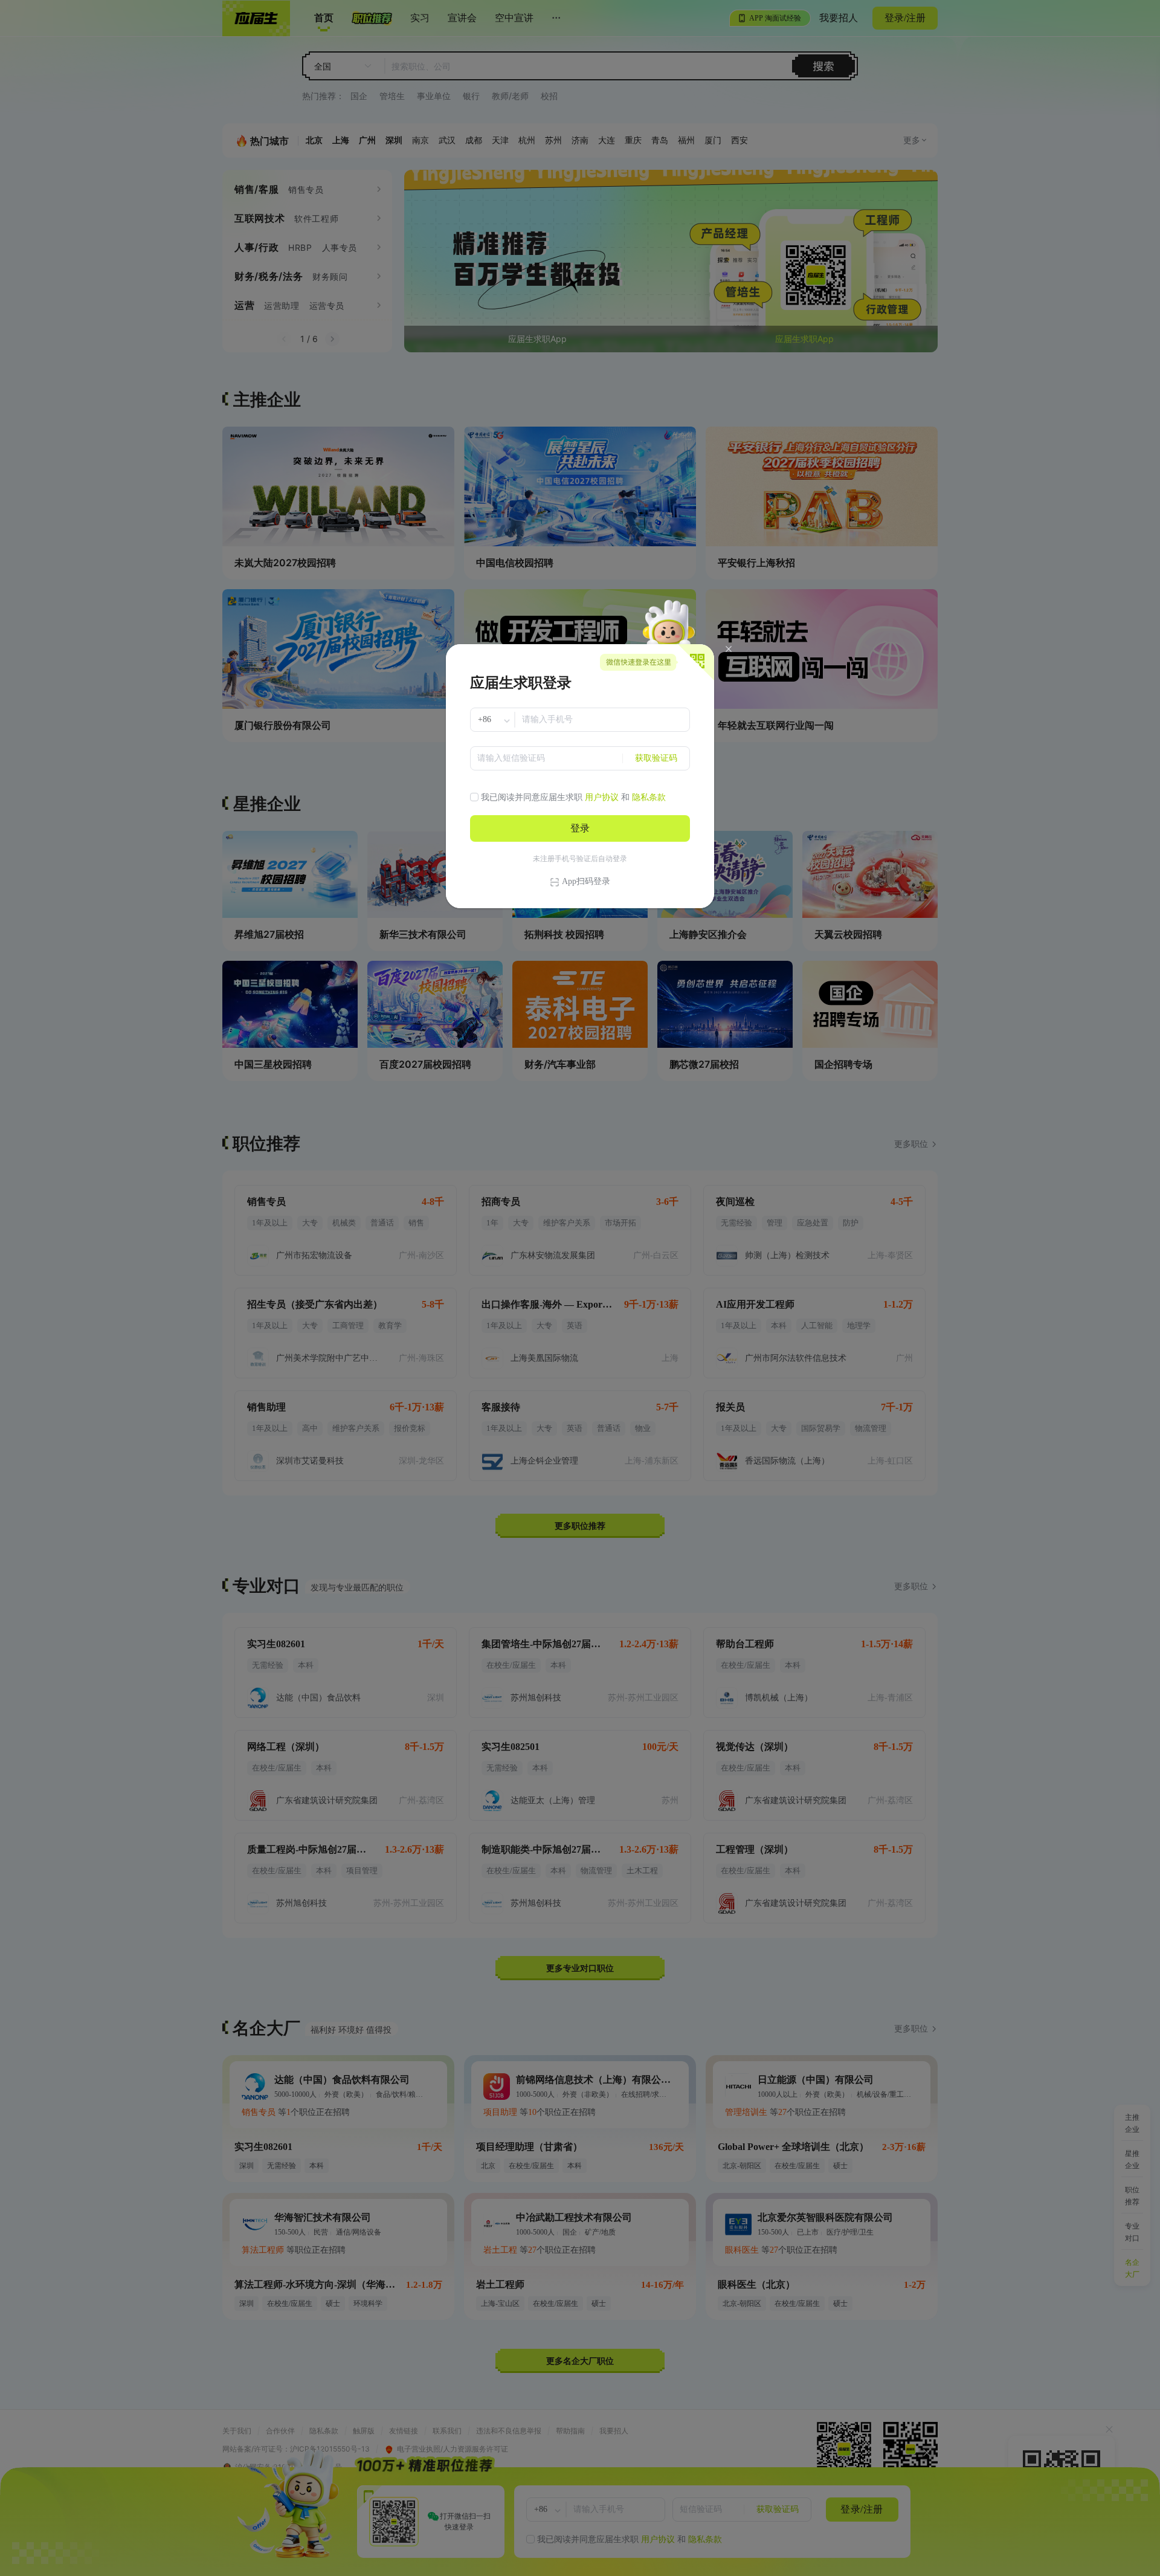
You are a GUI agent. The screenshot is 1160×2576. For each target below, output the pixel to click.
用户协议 (602, 797)
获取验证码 (656, 758)
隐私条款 (649, 797)
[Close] (729, 649)
